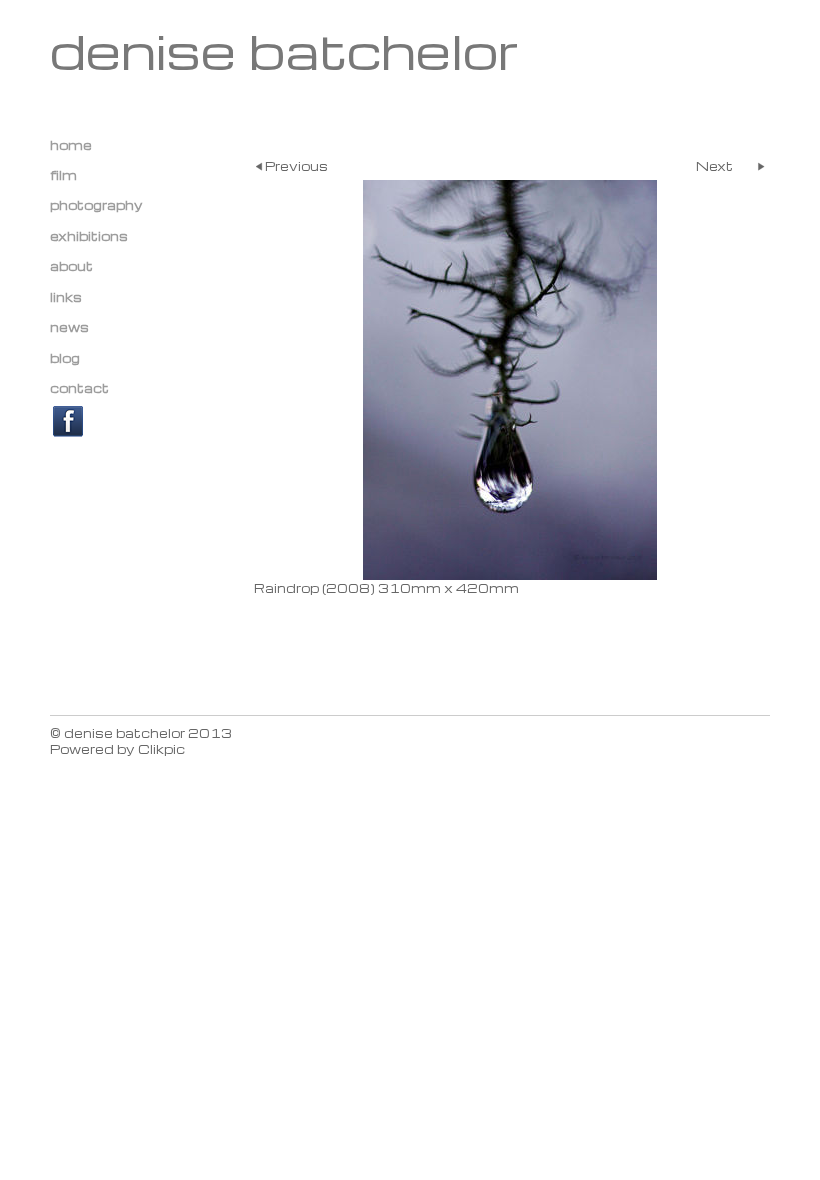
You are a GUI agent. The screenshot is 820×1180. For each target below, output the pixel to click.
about (71, 266)
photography (96, 205)
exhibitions (89, 236)
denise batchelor (285, 50)
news (69, 327)
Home (71, 145)
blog (65, 358)
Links (66, 297)
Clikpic (161, 749)
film (63, 175)
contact (79, 388)
